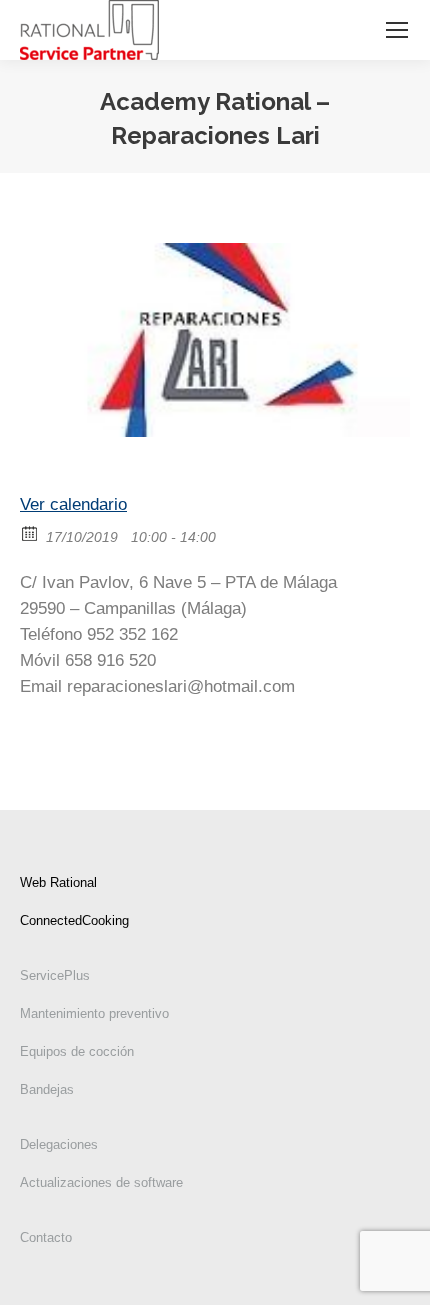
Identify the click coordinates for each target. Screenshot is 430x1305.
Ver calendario (73, 504)
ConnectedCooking (74, 920)
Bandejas (47, 1089)
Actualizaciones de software (101, 1182)
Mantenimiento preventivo (94, 1013)
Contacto (46, 1237)
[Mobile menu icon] (397, 30)
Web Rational (58, 882)
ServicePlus (55, 975)
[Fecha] (30, 532)
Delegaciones (59, 1144)
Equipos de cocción (77, 1051)
